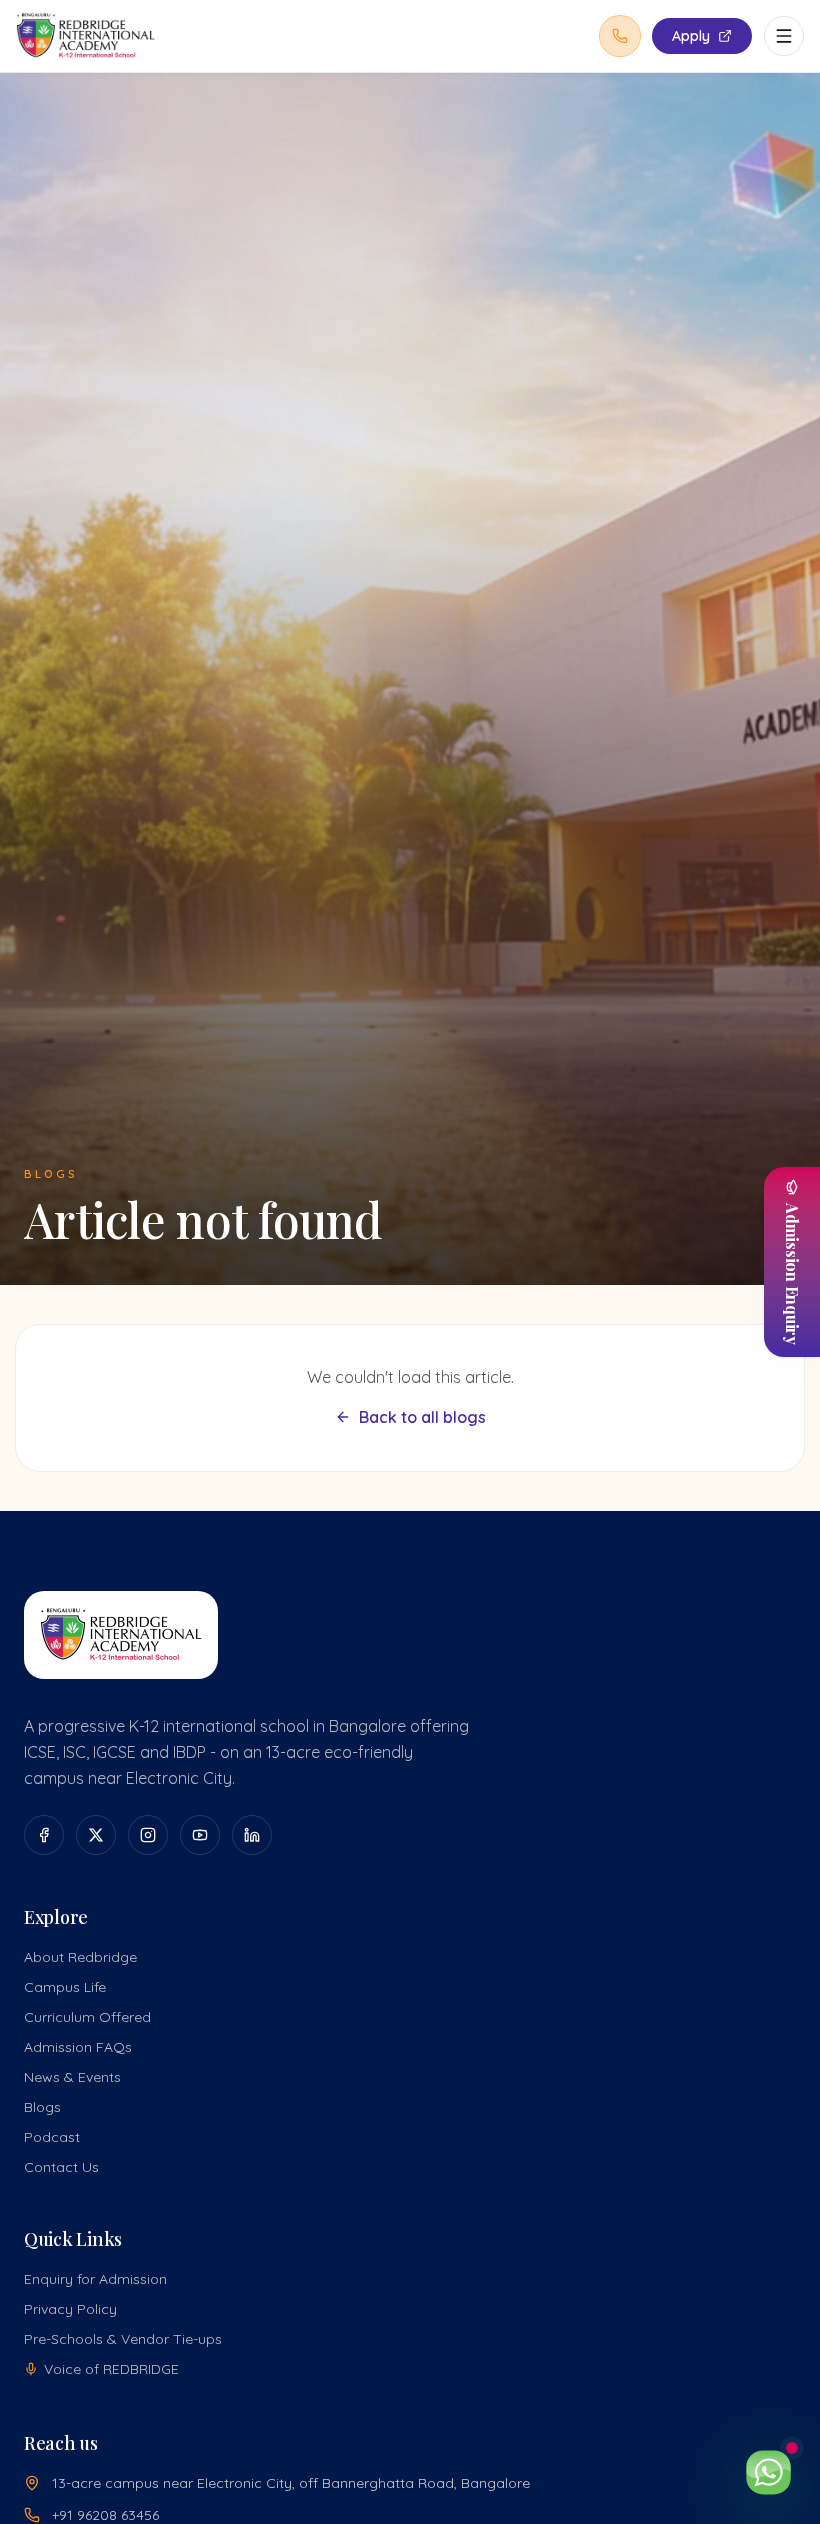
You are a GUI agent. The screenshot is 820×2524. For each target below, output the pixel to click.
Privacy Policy (70, 2309)
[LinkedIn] (252, 1835)
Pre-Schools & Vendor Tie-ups (123, 2339)
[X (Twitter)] (96, 1835)
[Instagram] (148, 1835)
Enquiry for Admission (95, 2279)
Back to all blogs (422, 1417)
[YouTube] (200, 1835)
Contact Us (61, 2167)
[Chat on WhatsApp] (768, 2472)
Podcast (52, 2137)
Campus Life (65, 1987)
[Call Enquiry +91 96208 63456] (620, 36)
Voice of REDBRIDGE (111, 2369)
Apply (691, 36)
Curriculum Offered (87, 2017)
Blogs (42, 2107)
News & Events (72, 2077)
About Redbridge (80, 1957)
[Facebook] (44, 1835)
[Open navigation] (784, 36)
